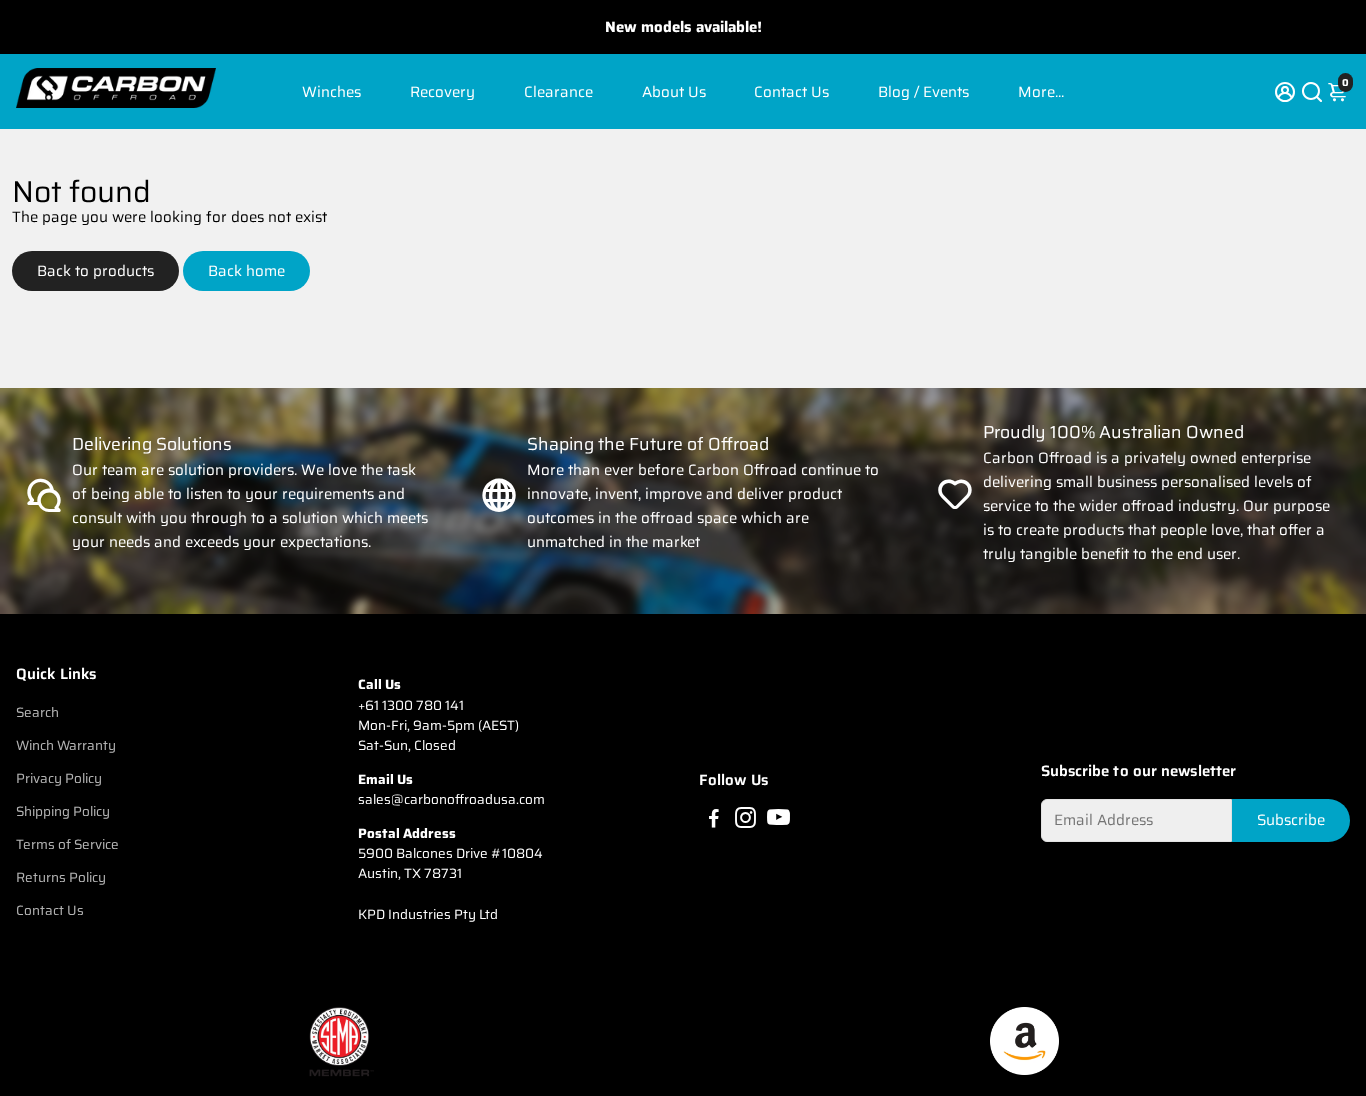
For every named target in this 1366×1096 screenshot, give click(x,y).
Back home (246, 271)
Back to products (95, 271)
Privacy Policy (59, 778)
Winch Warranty (66, 745)
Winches (331, 92)
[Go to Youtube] (778, 821)
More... (1041, 92)
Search (37, 712)
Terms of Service (67, 844)
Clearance (558, 92)
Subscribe (1291, 820)
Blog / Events (923, 92)
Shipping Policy (63, 811)
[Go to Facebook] (714, 821)
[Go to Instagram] (745, 821)
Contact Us (791, 92)
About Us (674, 92)
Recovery (442, 92)
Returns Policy (61, 877)
